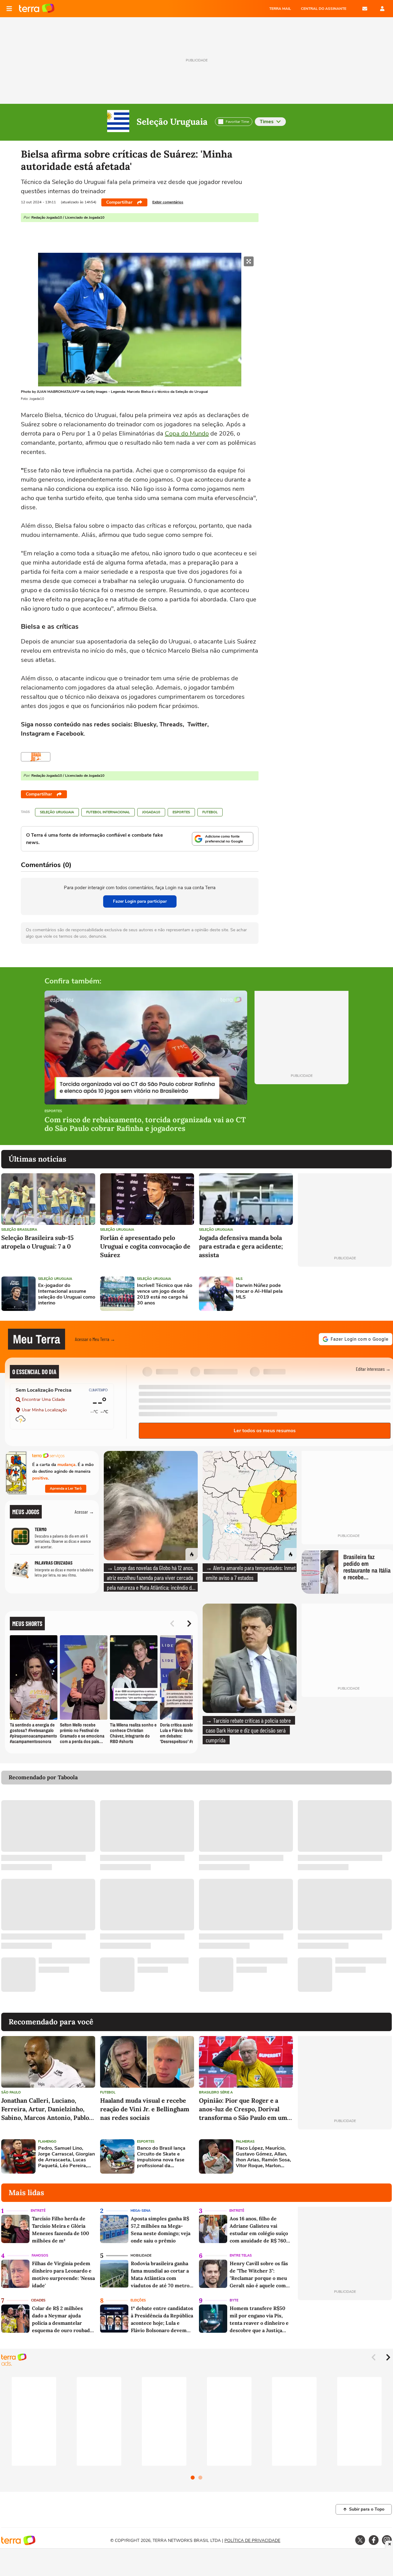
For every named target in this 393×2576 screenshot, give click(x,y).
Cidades (38, 2300)
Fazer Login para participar (140, 901)
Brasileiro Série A (216, 2092)
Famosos (40, 2255)
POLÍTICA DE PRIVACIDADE (252, 2541)
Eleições (138, 2300)
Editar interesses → (373, 1369)
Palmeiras (245, 2142)
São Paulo (11, 2092)
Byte (234, 2300)
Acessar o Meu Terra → (95, 1339)
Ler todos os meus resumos (265, 1431)
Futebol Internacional (108, 812)
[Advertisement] (345, 1294)
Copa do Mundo (187, 434)
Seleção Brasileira (19, 1230)
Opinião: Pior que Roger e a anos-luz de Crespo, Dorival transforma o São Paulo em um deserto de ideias (243, 2109)
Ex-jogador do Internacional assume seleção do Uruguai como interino (67, 1294)
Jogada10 (151, 812)
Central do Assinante (324, 9)
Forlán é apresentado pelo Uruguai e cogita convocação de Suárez (145, 1246)
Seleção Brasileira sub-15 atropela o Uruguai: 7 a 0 (37, 1242)
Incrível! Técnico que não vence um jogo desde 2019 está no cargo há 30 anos (165, 1294)
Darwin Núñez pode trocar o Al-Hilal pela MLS (259, 1292)
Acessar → (84, 1512)
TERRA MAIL (280, 9)
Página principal (37, 9)
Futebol (210, 812)
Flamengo (47, 2142)
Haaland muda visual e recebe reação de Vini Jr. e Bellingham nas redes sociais (145, 2109)
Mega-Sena (140, 2211)
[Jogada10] (36, 757)
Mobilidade (141, 2255)
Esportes (181, 812)
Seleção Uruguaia (172, 122)
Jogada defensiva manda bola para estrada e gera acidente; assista (241, 1246)
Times (267, 122)
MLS (239, 1279)
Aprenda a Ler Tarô (66, 1488)
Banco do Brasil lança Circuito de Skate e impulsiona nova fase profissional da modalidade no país (161, 2157)
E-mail (365, 9)
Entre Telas (241, 2255)
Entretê (38, 2211)
